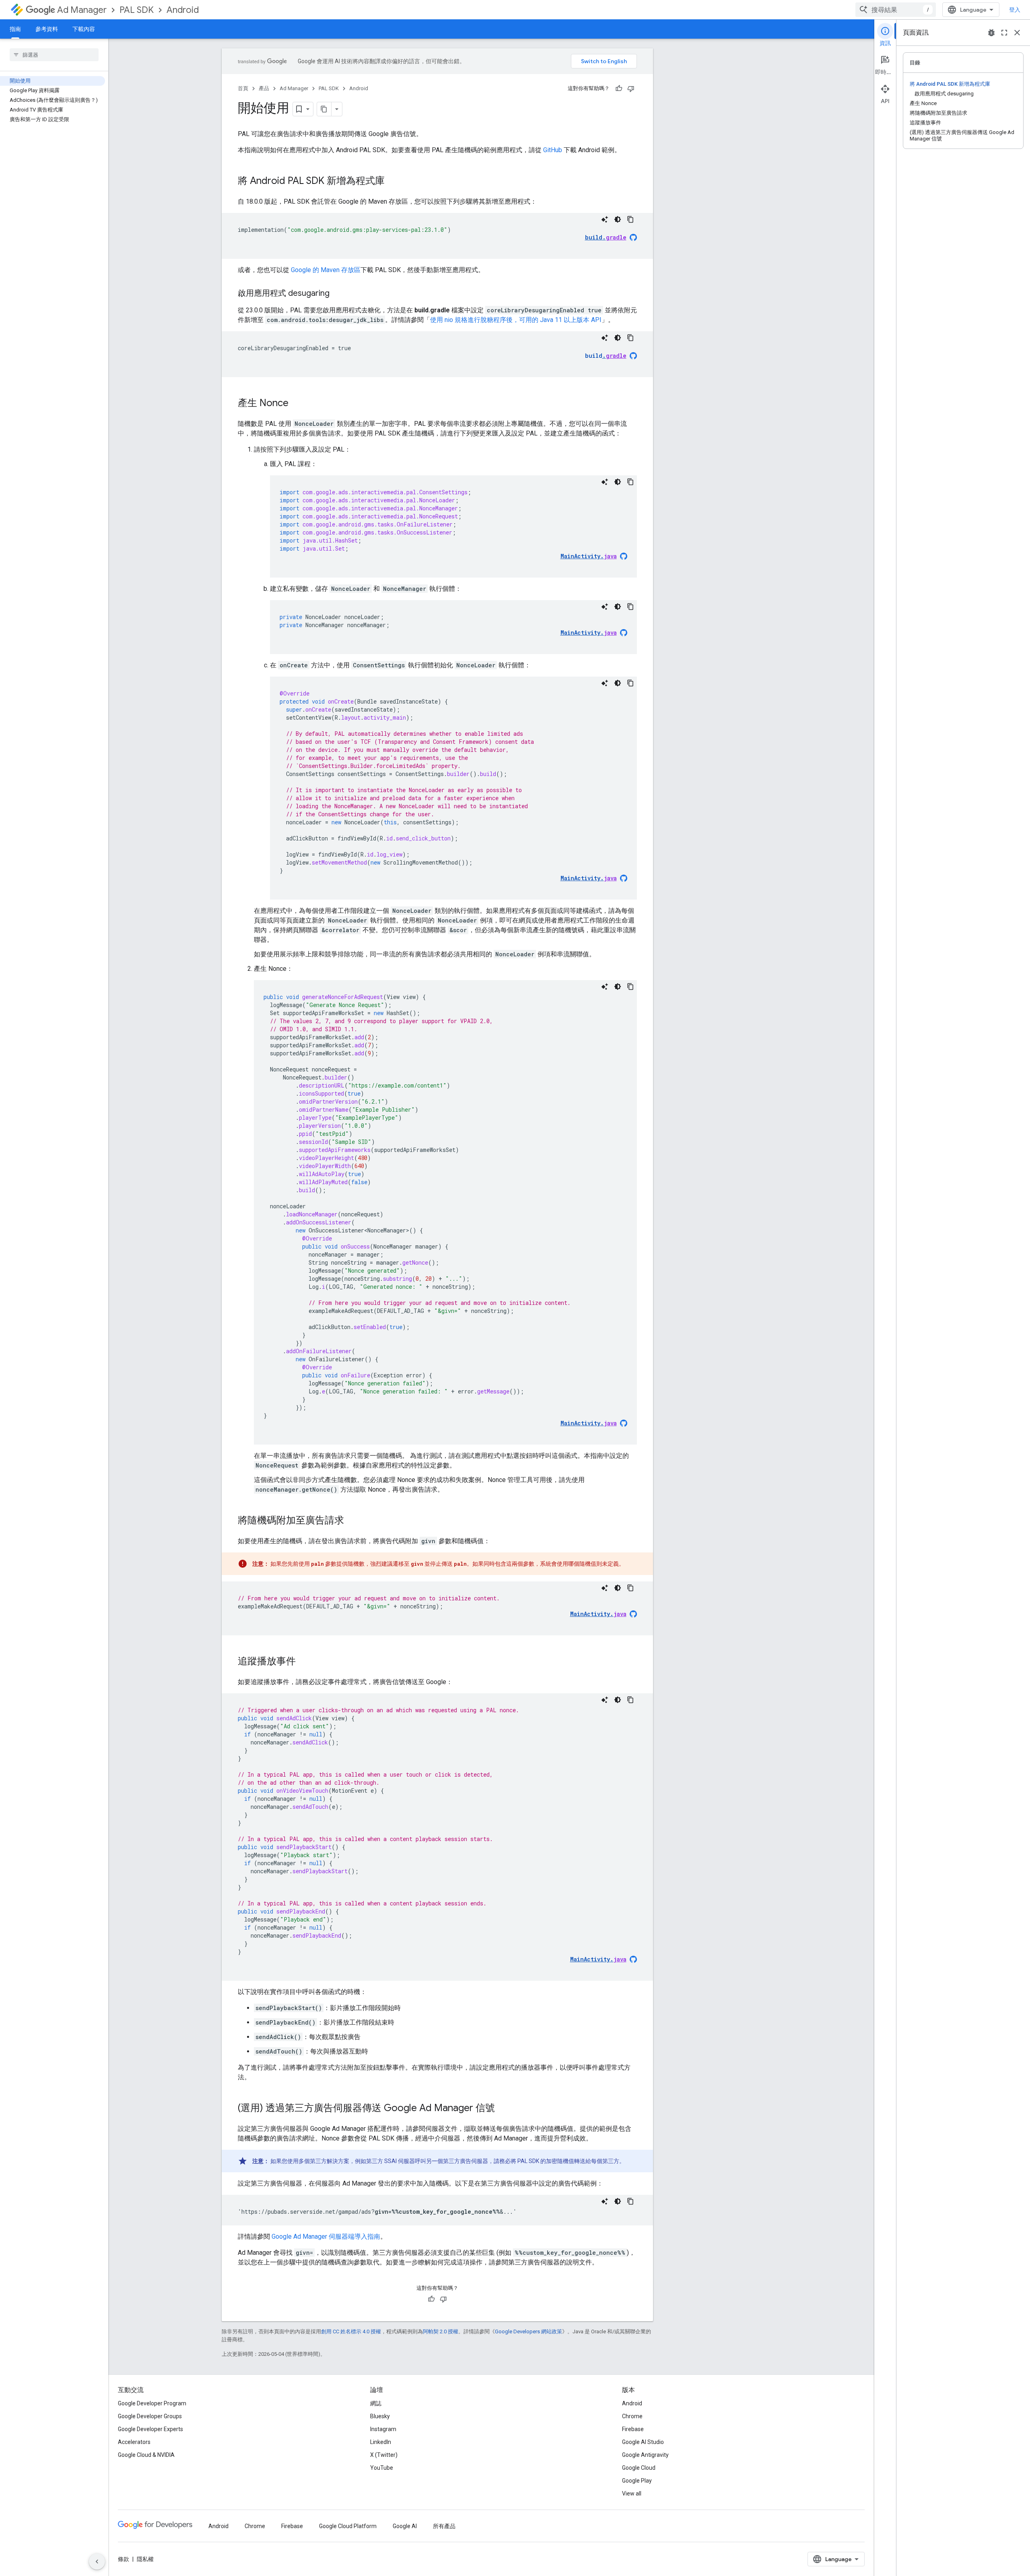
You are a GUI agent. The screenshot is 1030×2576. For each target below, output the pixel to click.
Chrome (632, 2416)
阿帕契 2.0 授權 (441, 2331)
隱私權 (145, 2559)
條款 (124, 2559)
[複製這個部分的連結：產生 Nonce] (297, 404)
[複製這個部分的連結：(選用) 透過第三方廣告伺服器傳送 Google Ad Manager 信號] (503, 2109)
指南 (15, 29)
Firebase (633, 2429)
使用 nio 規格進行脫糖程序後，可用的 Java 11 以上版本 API (516, 320)
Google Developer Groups (150, 2416)
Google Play (637, 2481)
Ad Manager (82, 10)
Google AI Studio (643, 2442)
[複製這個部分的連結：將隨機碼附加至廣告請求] (352, 1521)
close (1017, 33)
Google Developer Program (152, 2403)
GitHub (553, 150)
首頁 (243, 88)
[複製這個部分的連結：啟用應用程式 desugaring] (338, 294)
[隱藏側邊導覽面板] (97, 2562)
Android (183, 10)
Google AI (405, 2526)
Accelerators (134, 2442)
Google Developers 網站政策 (528, 2331)
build (606, 356)
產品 (264, 88)
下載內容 (84, 29)
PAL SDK (137, 10)
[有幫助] (619, 89)
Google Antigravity (645, 2455)
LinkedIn (381, 2442)
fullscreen (1004, 33)
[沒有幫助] (631, 89)
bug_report (991, 33)
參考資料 (47, 29)
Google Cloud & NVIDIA (146, 2455)
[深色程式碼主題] (618, 219)
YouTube (382, 2468)
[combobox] (896, 10)
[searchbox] (54, 55)
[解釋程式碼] (605, 219)
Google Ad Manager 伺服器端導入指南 (326, 2236)
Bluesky (380, 2416)
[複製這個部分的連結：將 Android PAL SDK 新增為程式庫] (393, 182)
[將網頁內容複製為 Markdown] (324, 109)
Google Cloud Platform (348, 2526)
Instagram (383, 2429)
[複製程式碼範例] (630, 219)
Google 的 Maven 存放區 (326, 270)
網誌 (376, 2403)
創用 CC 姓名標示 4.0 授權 (351, 2331)
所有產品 (444, 2526)
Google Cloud (639, 2468)
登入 (1015, 10)
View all (632, 2493)
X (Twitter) (384, 2455)
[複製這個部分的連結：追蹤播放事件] (304, 1662)
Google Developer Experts (150, 2429)
